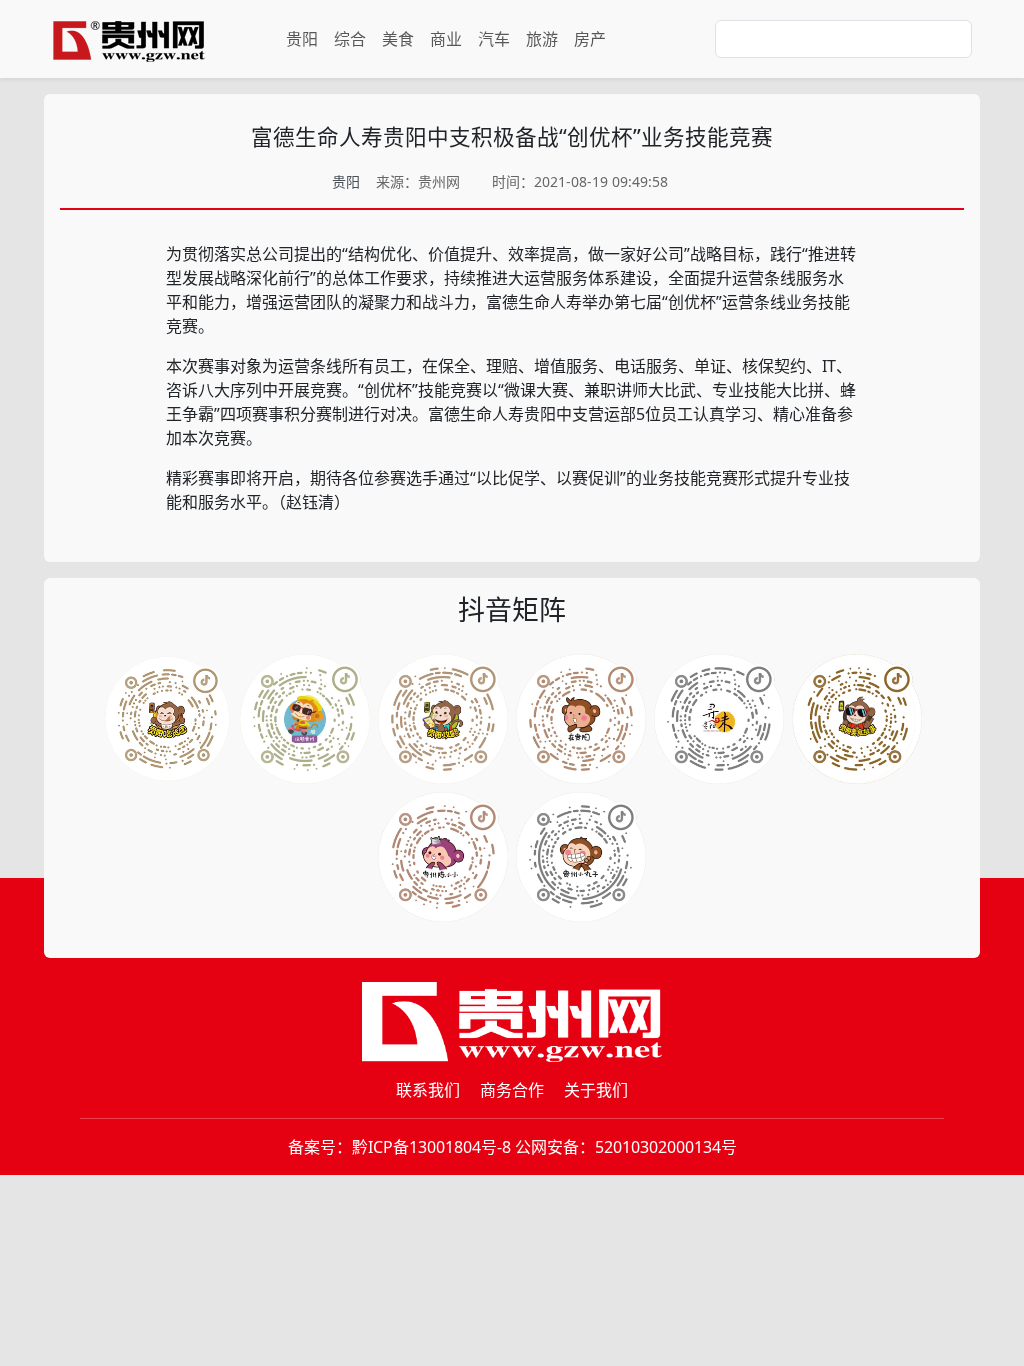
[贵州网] (129, 39)
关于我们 (596, 1090)
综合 (350, 39)
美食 (398, 39)
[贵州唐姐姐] (581, 719)
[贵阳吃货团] (167, 719)
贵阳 (302, 39)
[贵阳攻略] (443, 719)
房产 (590, 39)
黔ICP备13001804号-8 (431, 1147)
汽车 (494, 39)
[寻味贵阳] (581, 857)
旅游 (542, 39)
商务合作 (512, 1090)
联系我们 (428, 1090)
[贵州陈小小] (719, 719)
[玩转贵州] (305, 719)
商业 (446, 39)
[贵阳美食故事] (443, 857)
